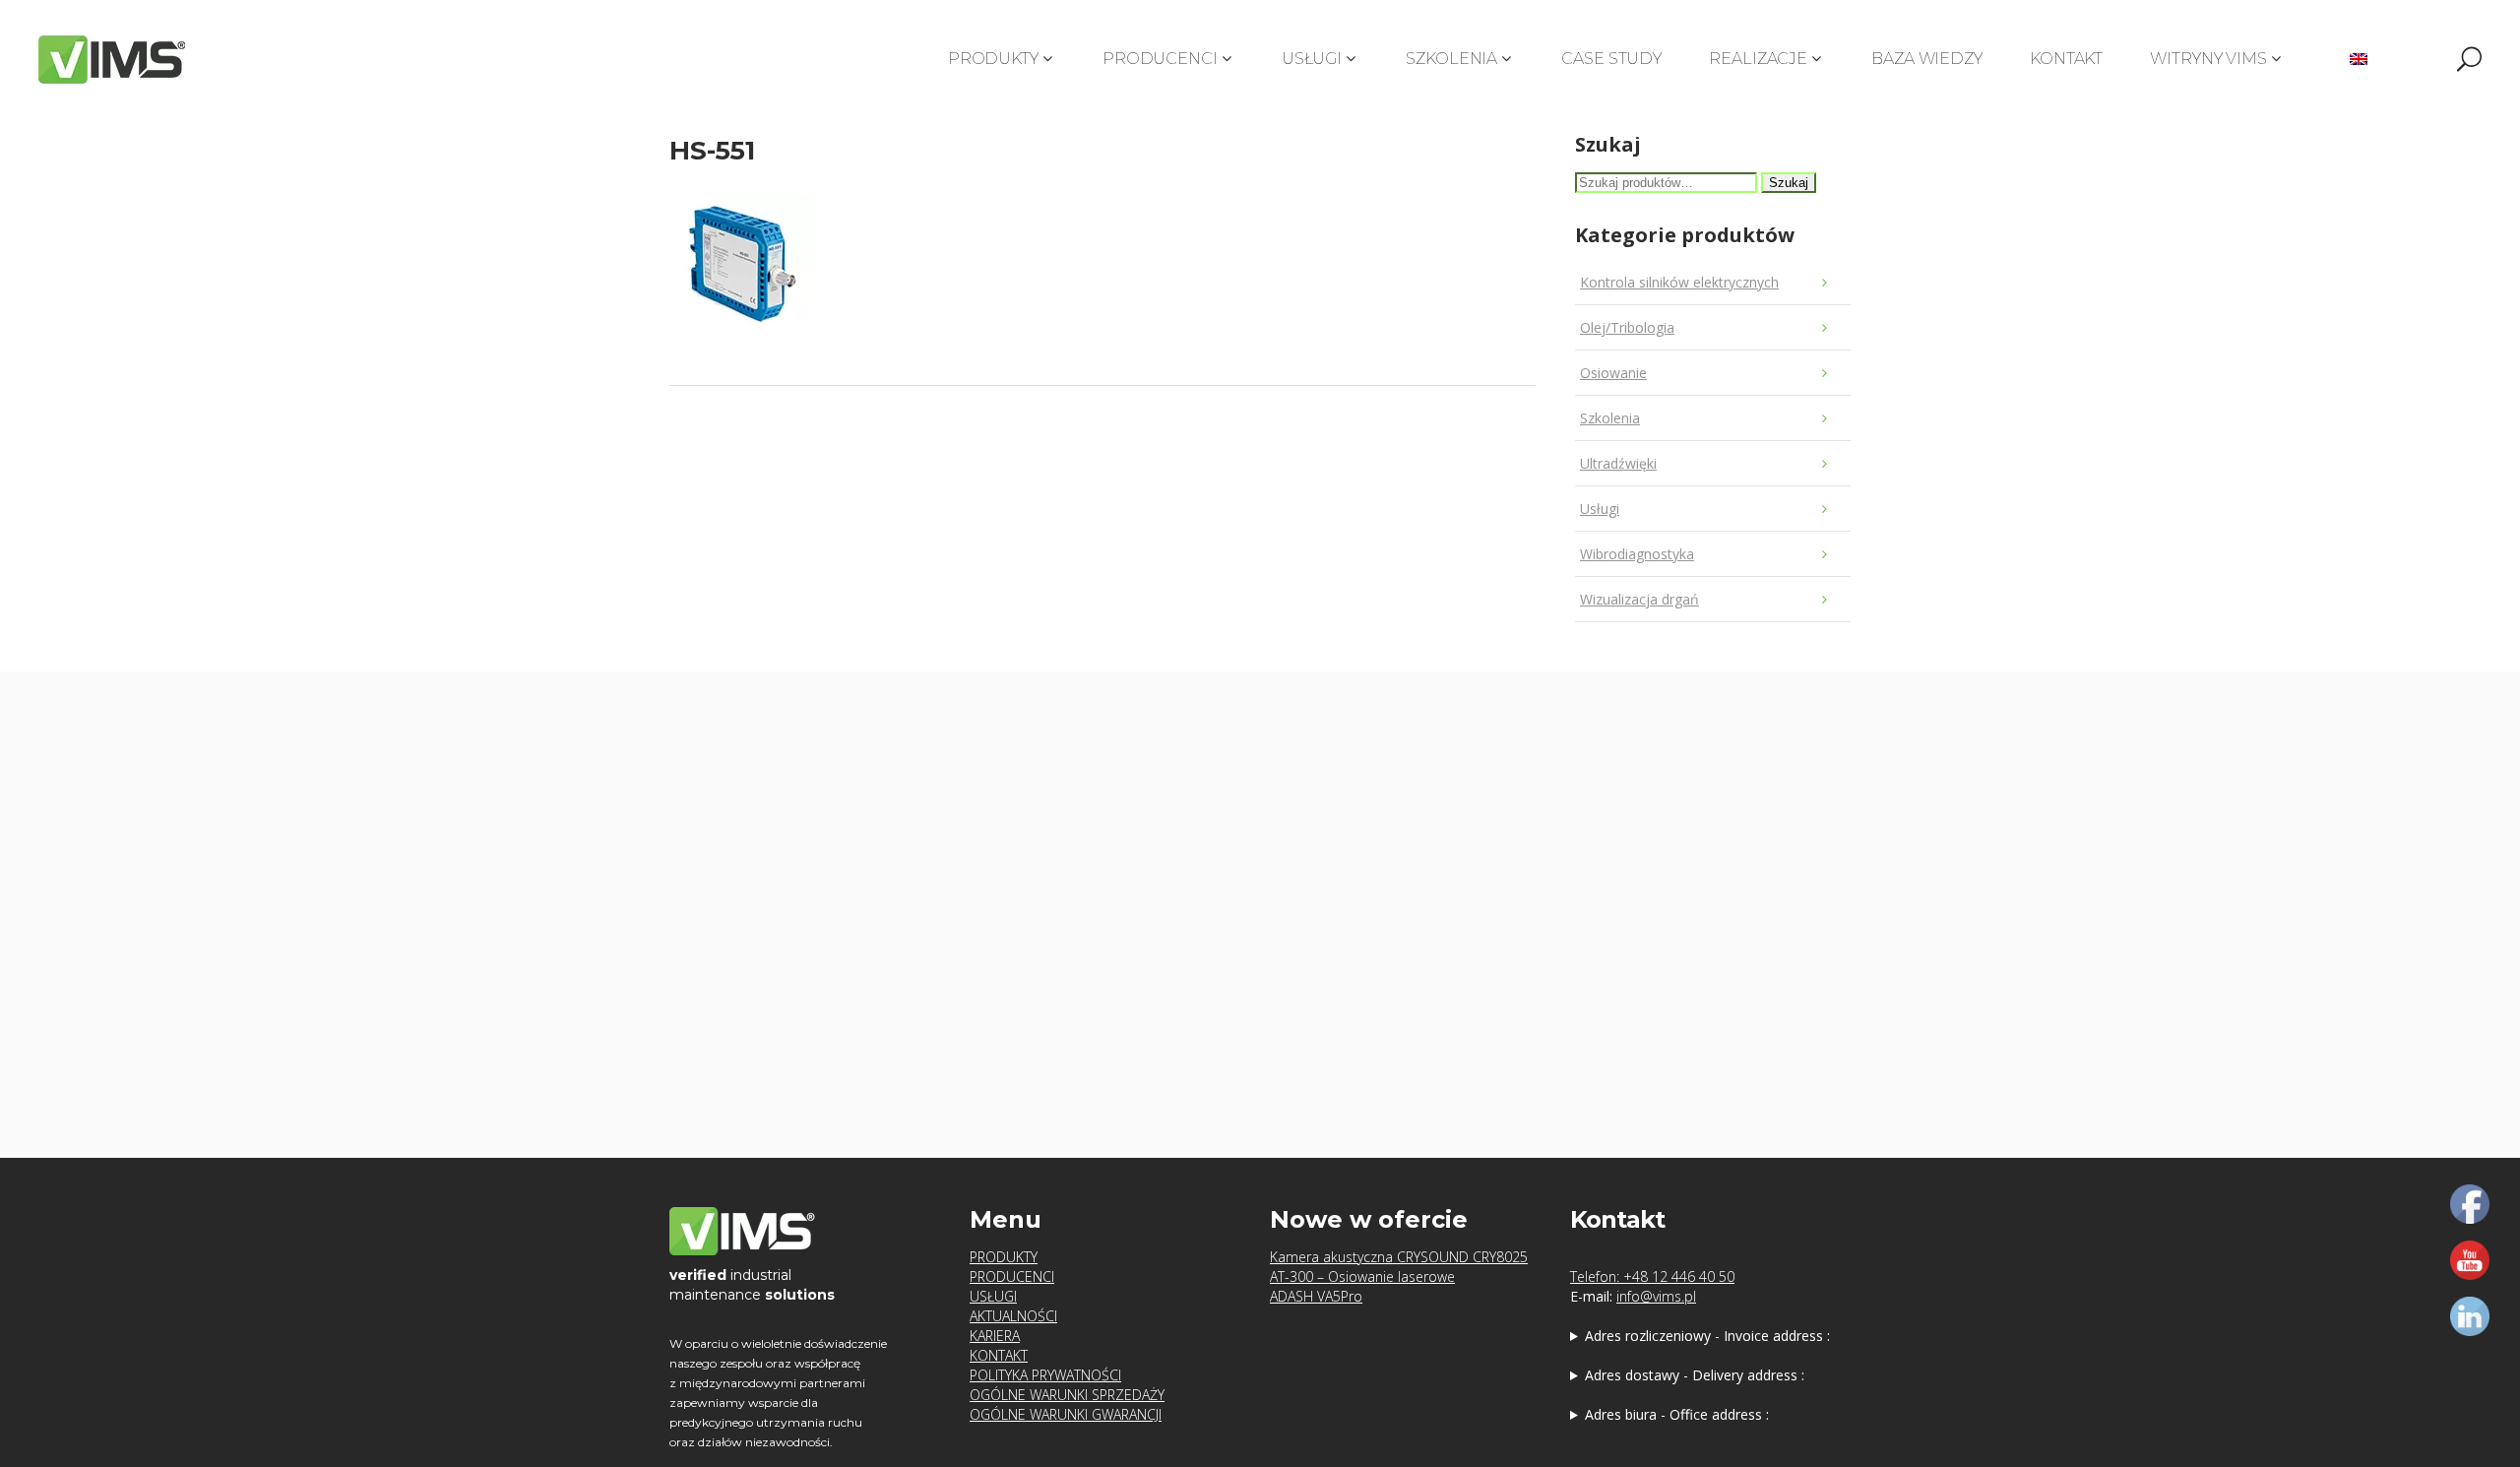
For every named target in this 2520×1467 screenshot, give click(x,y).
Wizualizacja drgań (1639, 599)
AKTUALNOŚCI (1013, 1316)
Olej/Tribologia (1627, 327)
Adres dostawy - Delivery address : (1695, 1375)
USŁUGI (993, 1296)
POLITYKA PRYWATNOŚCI (1045, 1375)
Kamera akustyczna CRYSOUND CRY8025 (1399, 1257)
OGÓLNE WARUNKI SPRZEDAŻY (1067, 1395)
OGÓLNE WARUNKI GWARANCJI (1066, 1414)
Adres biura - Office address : (1677, 1414)
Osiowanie (1613, 373)
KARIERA (995, 1336)
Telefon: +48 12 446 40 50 (1652, 1276)
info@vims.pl (1656, 1296)
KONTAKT (999, 1355)
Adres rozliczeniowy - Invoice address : (1707, 1336)
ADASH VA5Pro (1316, 1296)
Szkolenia (1610, 418)
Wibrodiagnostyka (1637, 554)
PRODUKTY (1004, 1257)
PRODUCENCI (1012, 1276)
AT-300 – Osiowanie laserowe (1362, 1276)
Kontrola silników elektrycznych (1679, 282)
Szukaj (1789, 183)
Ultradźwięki (1618, 463)
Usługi (1600, 509)
